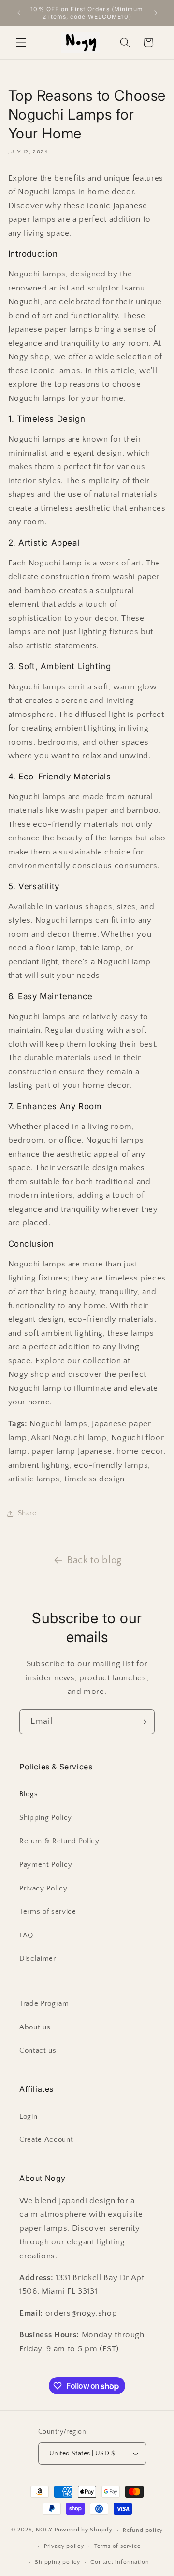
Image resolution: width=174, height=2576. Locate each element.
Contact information (120, 2562)
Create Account (46, 2140)
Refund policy (143, 2530)
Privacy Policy (43, 1888)
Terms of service (48, 1912)
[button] (21, 43)
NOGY (44, 2530)
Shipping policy (58, 2562)
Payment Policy (46, 1865)
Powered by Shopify (84, 2530)
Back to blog (94, 1560)
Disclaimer (38, 1959)
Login (28, 2116)
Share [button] (27, 1513)
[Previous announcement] (19, 13)
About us (35, 2027)
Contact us (38, 2050)
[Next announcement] (156, 13)
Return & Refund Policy (59, 1841)
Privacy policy (64, 2546)
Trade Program (44, 2004)
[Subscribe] (143, 1722)
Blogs (29, 1794)
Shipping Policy (46, 1818)
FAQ (26, 1935)
